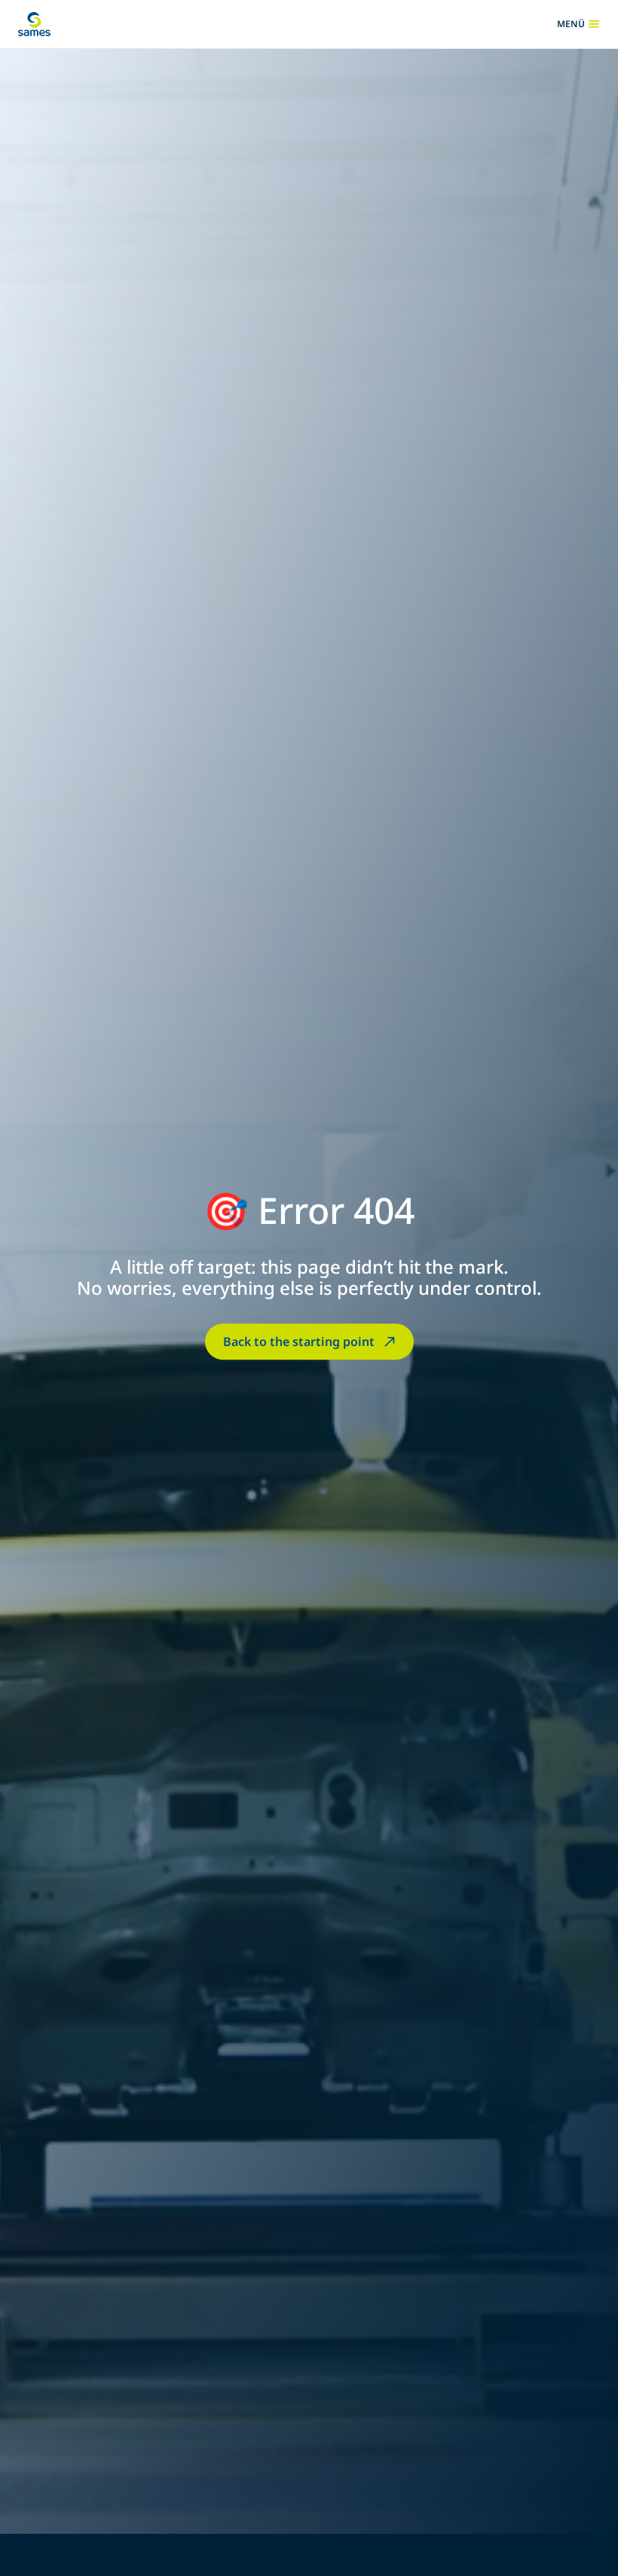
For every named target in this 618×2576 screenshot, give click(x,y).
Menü (578, 24)
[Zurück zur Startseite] (34, 24)
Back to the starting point (299, 1342)
